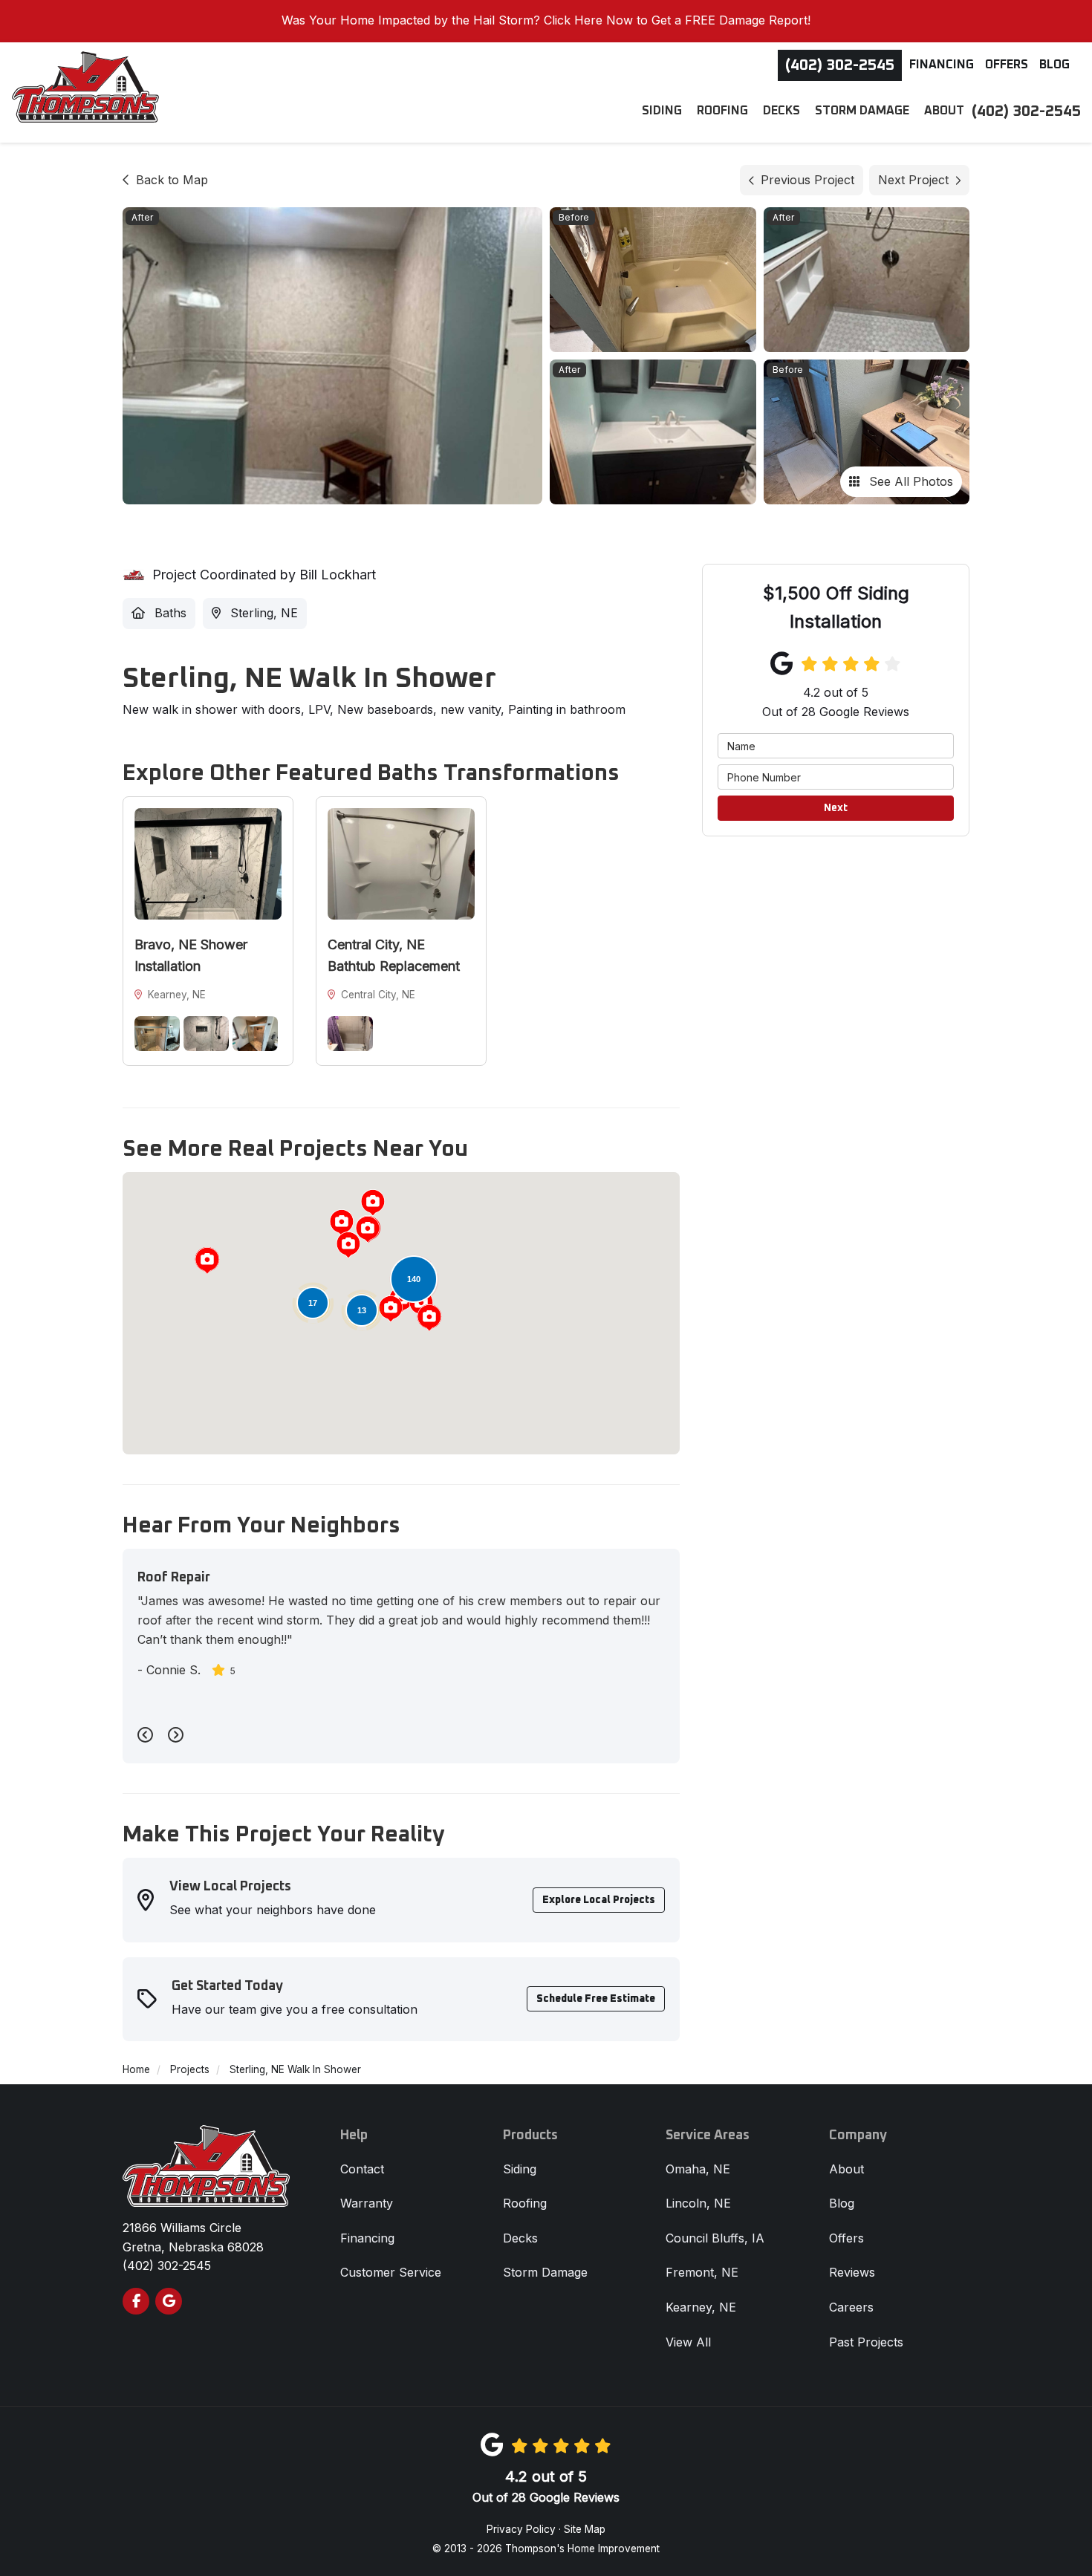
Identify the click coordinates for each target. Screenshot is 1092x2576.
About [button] (944, 111)
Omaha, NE (698, 2169)
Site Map (585, 2529)
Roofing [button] (722, 111)
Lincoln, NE (698, 2203)
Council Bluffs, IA (715, 2238)
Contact (362, 2169)
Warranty (367, 2203)
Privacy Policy (521, 2529)
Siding (520, 2169)
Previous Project (807, 180)
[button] (207, 1261)
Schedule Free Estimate (596, 1999)
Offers (1007, 65)
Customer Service (391, 2272)
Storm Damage (545, 2272)
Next (836, 808)
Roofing (525, 2203)
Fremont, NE (702, 2272)
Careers (851, 2307)
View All (688, 2342)
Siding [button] (662, 111)
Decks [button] (781, 111)
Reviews (852, 2272)
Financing (942, 65)
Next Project (913, 180)
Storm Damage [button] (862, 111)
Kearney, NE (701, 2307)
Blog (1054, 65)
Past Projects (866, 2342)
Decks (520, 2238)
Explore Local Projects (599, 1900)
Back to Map (172, 180)
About (846, 2169)
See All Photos (909, 481)
